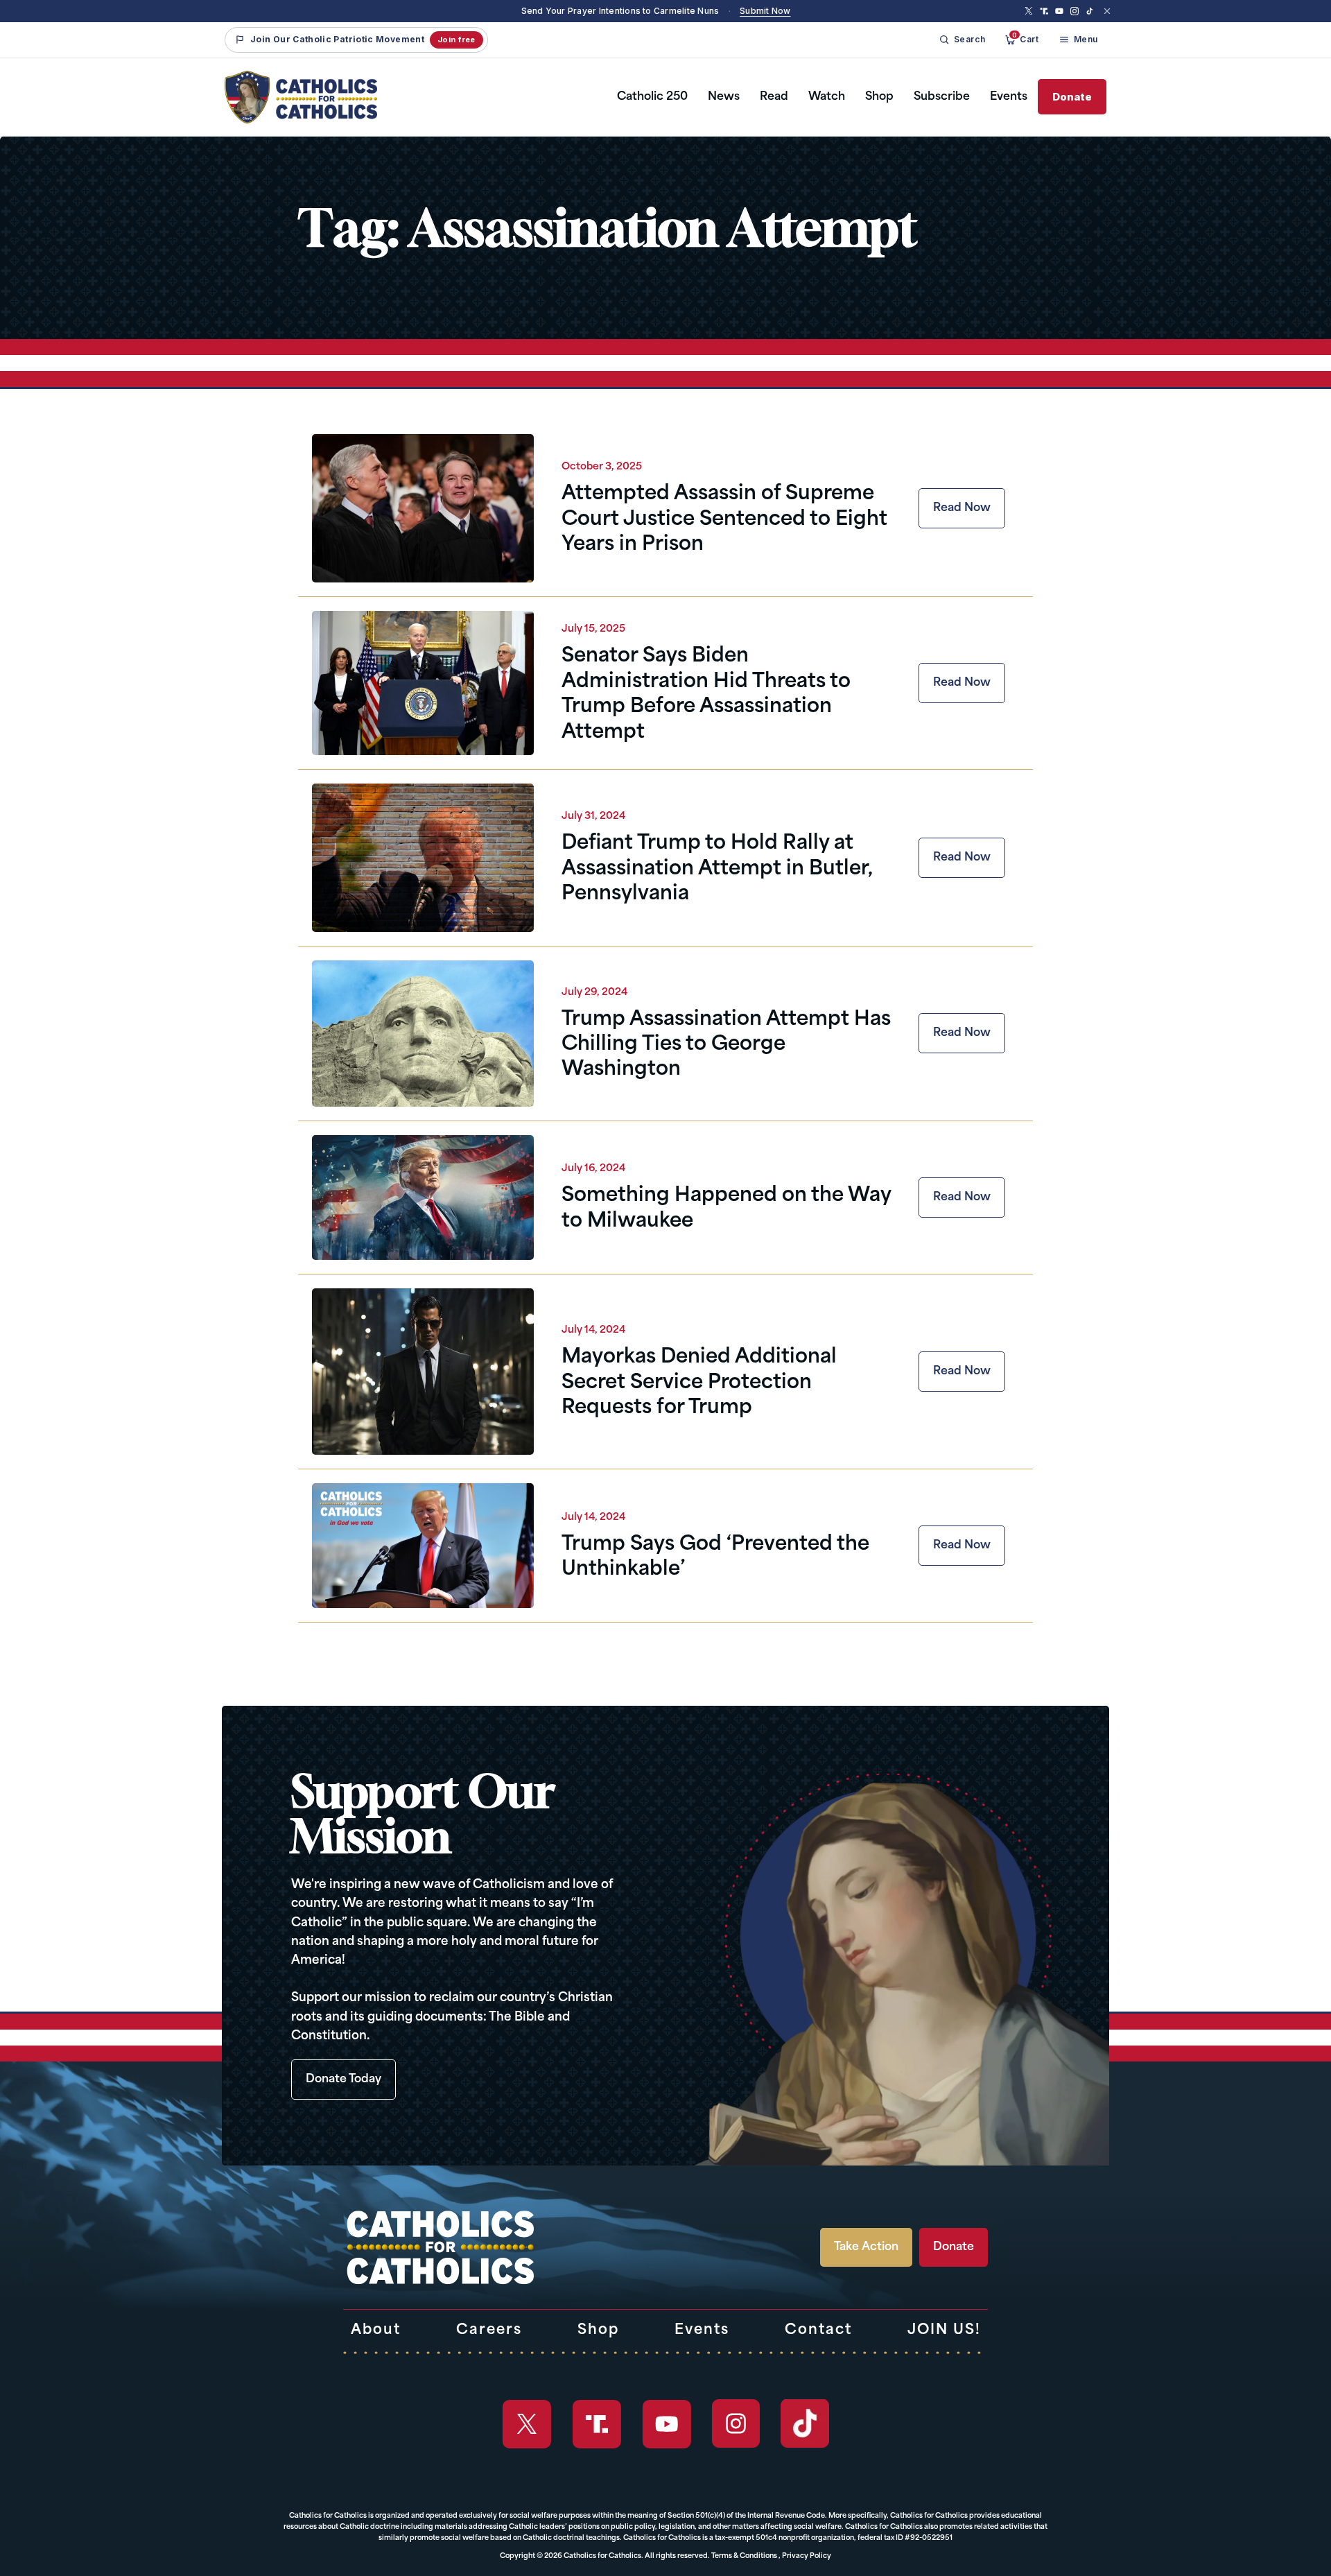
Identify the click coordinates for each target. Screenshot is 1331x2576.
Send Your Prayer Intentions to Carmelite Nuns (620, 11)
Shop (879, 97)
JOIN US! (944, 2331)
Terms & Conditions (744, 2556)
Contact (818, 2331)
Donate (1072, 97)
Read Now (962, 508)
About (376, 2331)
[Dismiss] (1107, 11)
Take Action (866, 2247)
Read (774, 97)
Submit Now (765, 11)
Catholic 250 (652, 97)
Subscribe (942, 97)
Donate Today (343, 2080)
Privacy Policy (807, 2556)
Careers (489, 2331)
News (724, 97)
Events (1009, 97)
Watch (827, 97)
